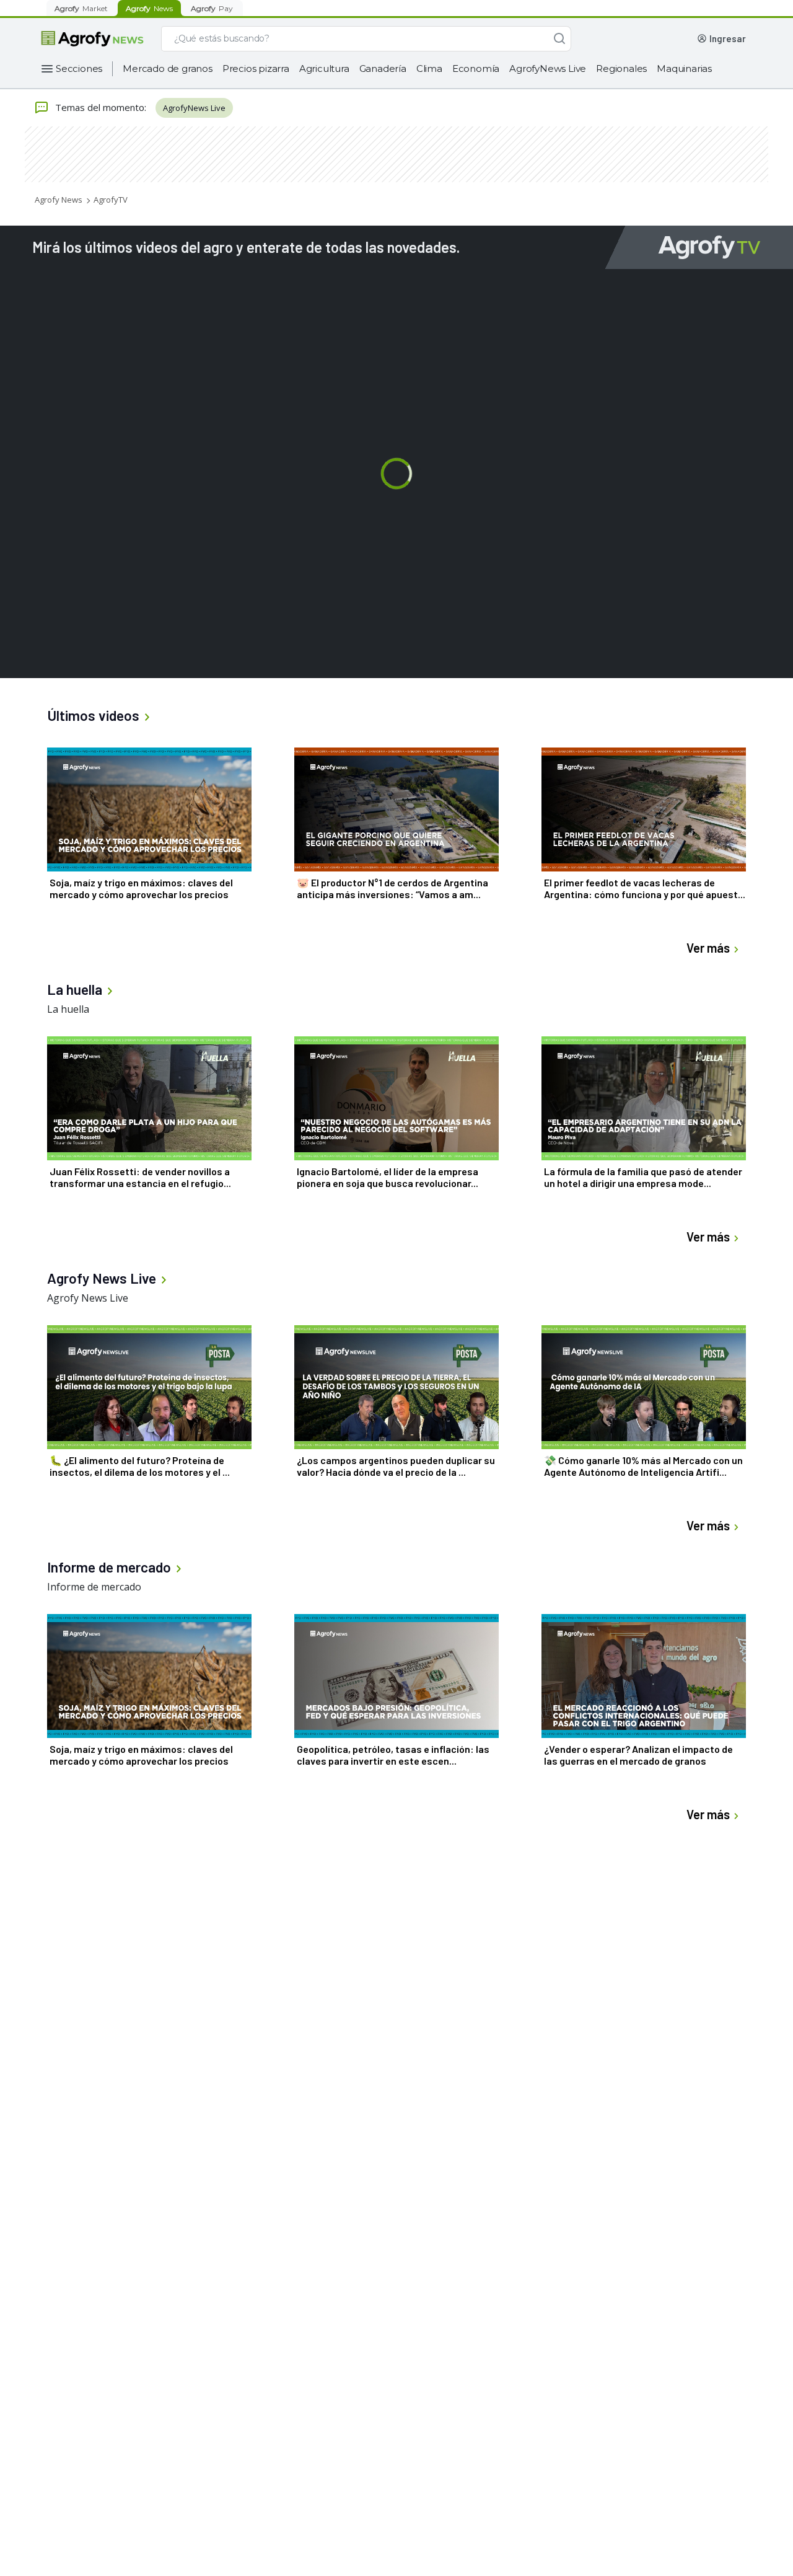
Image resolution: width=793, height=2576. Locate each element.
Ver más (708, 948)
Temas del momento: (101, 107)
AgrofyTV (111, 200)
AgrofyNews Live (548, 68)
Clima (429, 68)
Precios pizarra (256, 68)
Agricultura (324, 68)
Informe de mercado (94, 1587)
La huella (68, 1009)
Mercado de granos (168, 68)
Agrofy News (59, 200)
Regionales (621, 68)
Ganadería (383, 68)
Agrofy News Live (88, 1298)
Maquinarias (684, 68)
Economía (476, 68)
